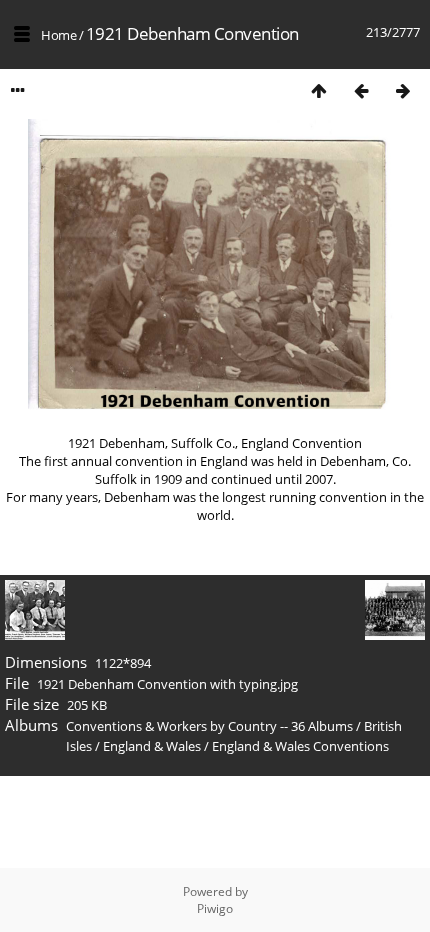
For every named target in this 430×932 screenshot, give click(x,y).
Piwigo (215, 908)
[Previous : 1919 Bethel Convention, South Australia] (361, 90)
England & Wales (152, 746)
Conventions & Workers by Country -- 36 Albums (209, 726)
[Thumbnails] (319, 90)
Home (58, 35)
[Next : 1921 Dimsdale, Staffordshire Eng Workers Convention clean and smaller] (403, 90)
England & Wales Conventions (300, 746)
